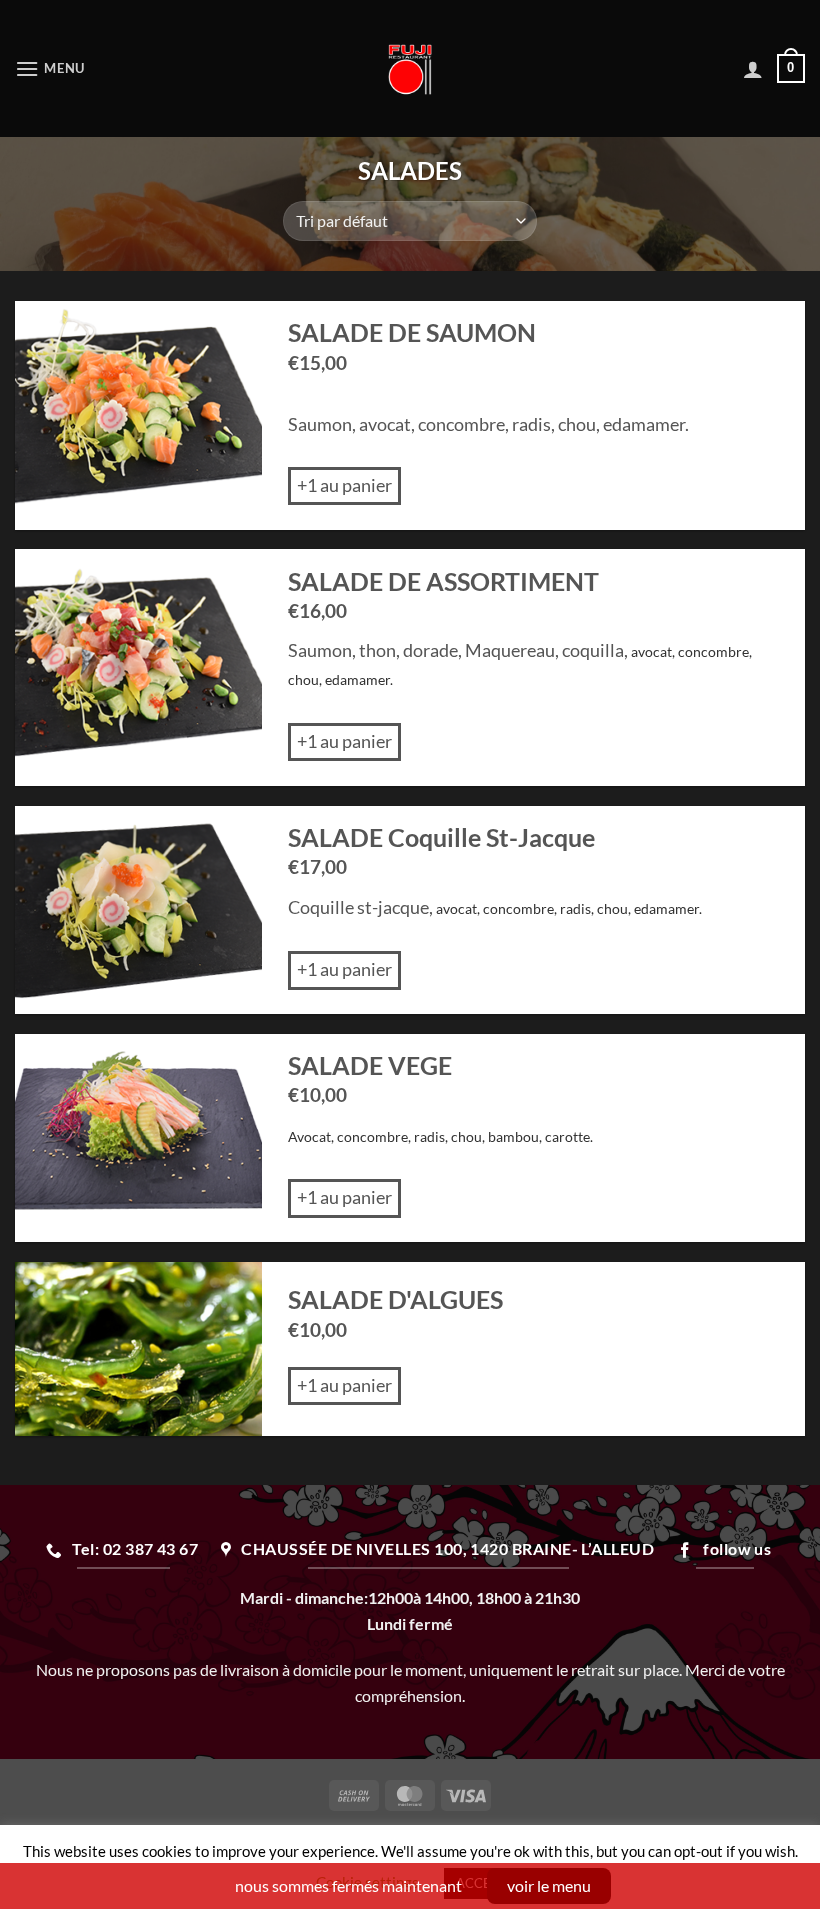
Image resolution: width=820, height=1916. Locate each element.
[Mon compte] (753, 69)
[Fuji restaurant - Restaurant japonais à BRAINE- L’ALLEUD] (410, 69)
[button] (50, 68)
